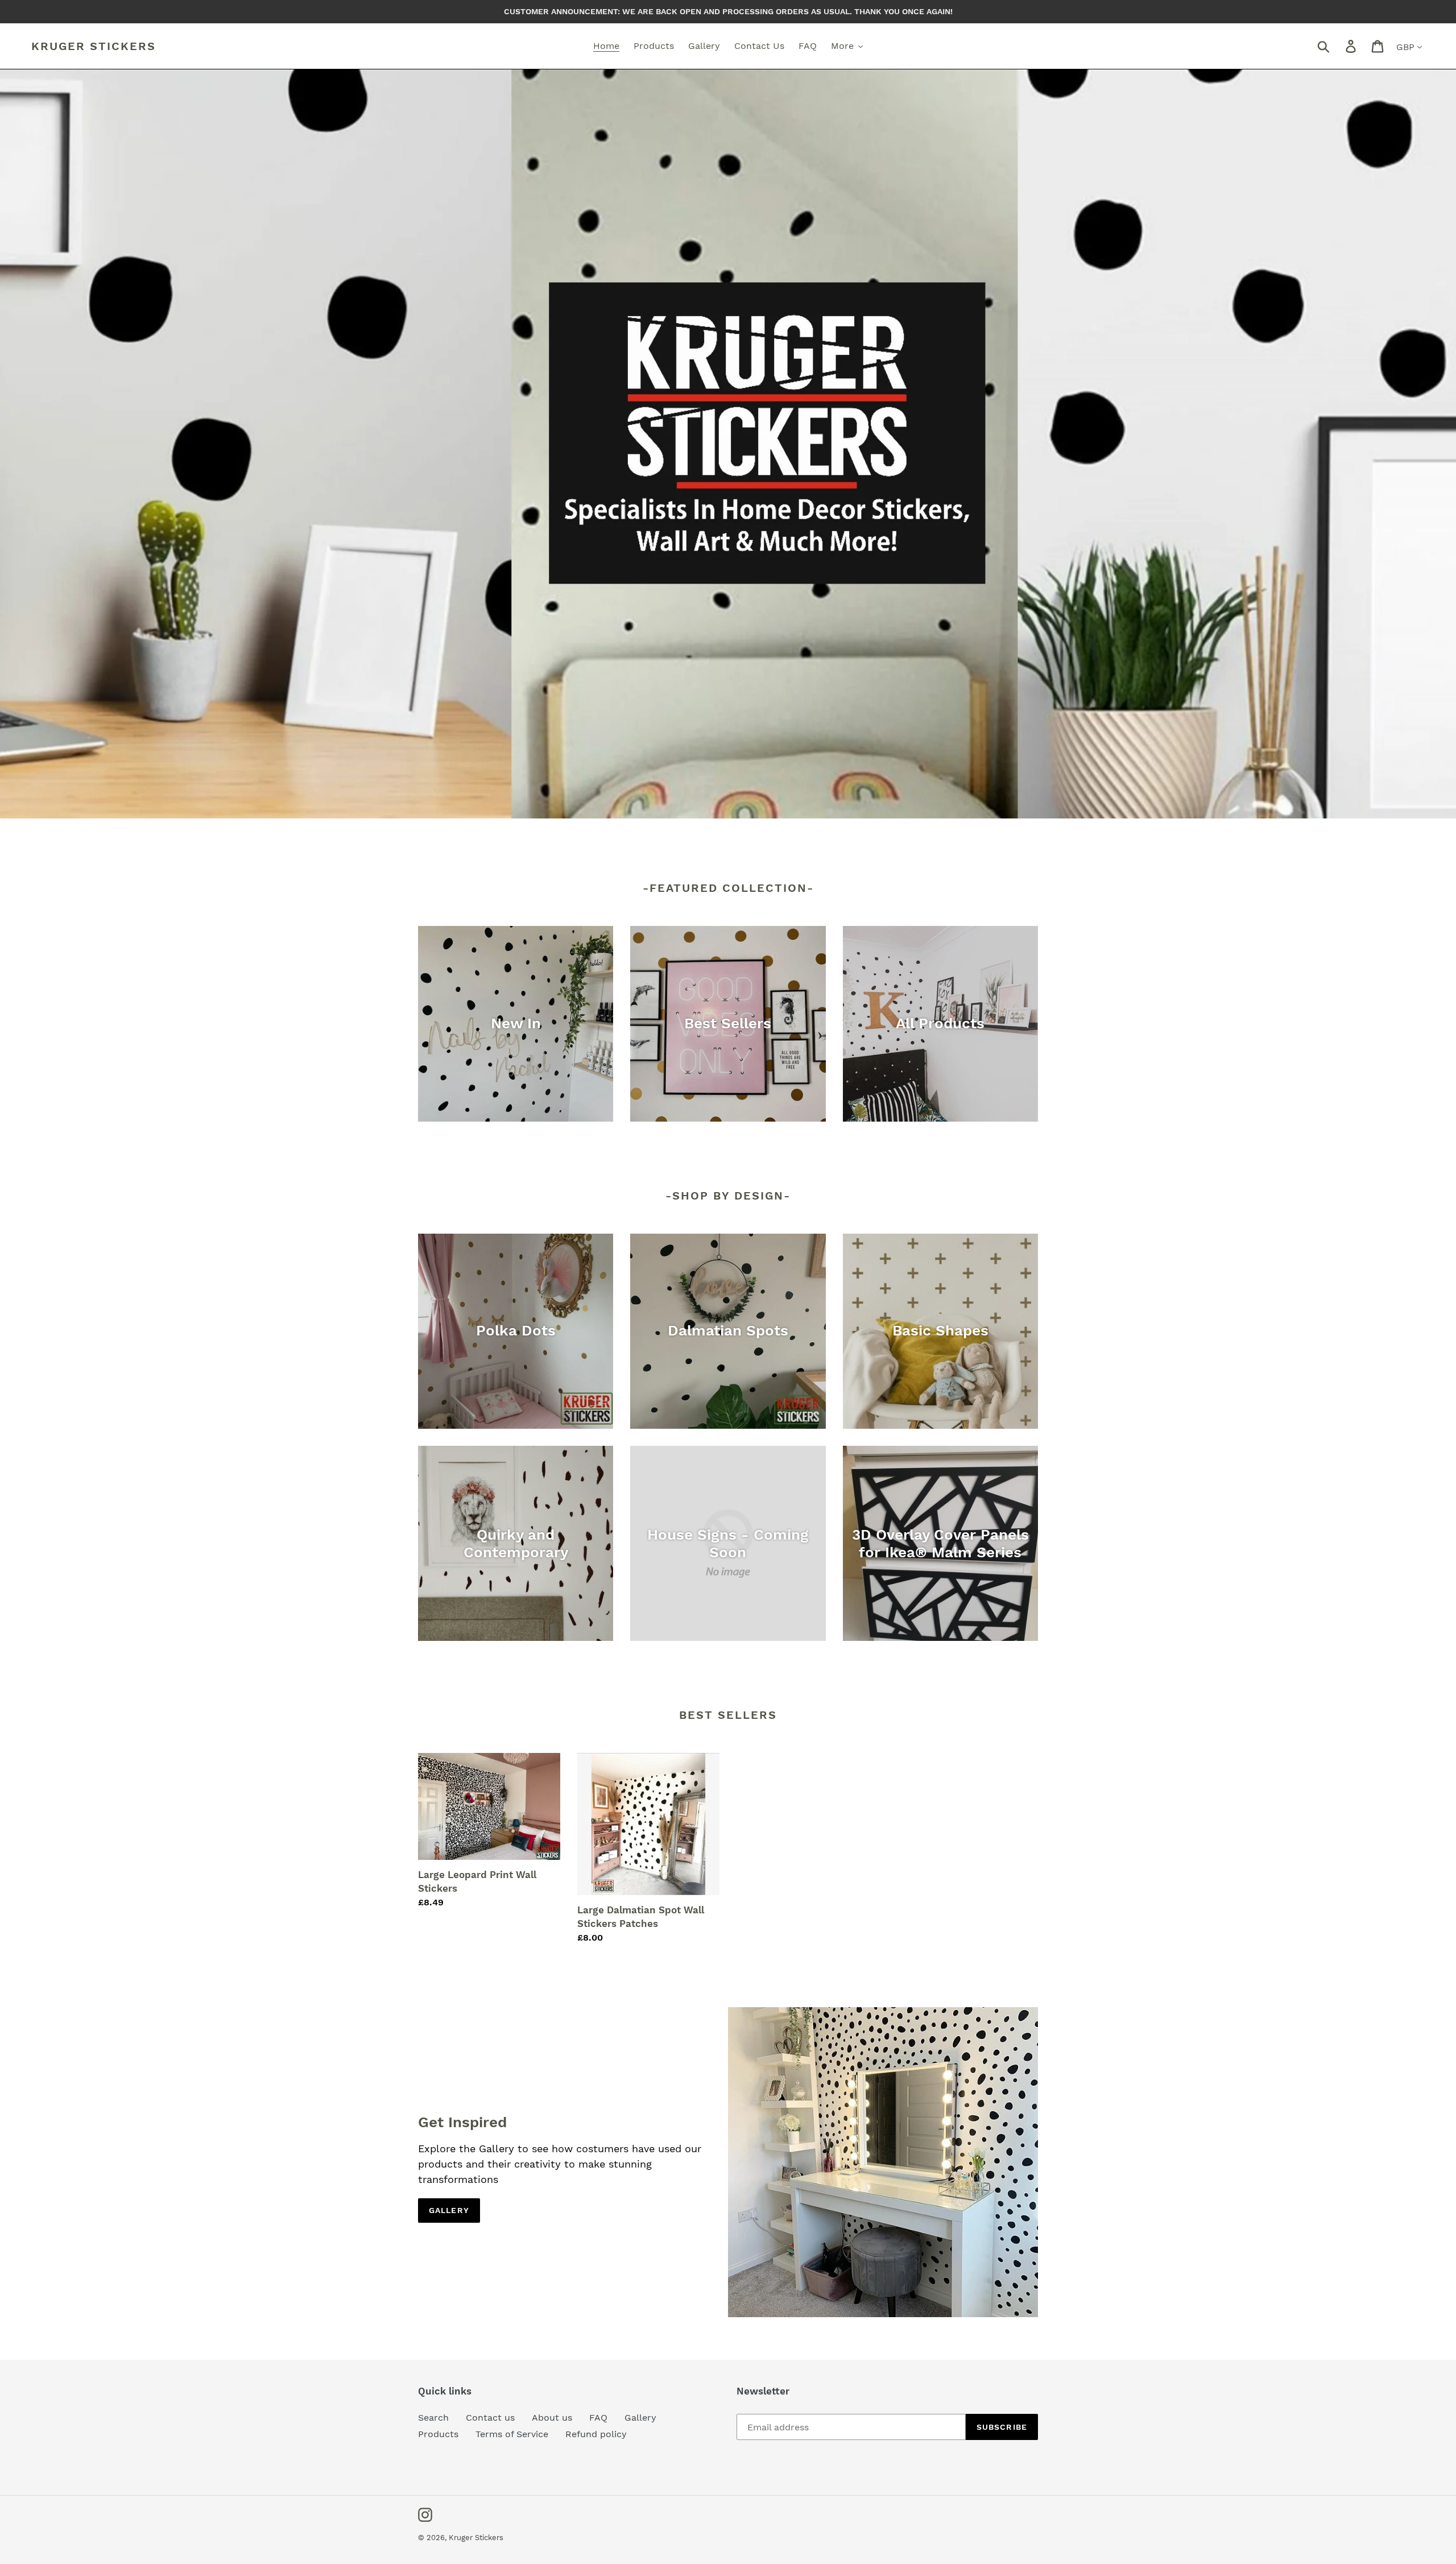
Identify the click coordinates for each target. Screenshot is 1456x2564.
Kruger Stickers (94, 46)
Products (438, 2434)
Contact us (490, 2418)
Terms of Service (512, 2434)
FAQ (598, 2418)
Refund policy (596, 2434)
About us (552, 2418)
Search (433, 2418)
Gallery (640, 2418)
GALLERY (449, 2210)
